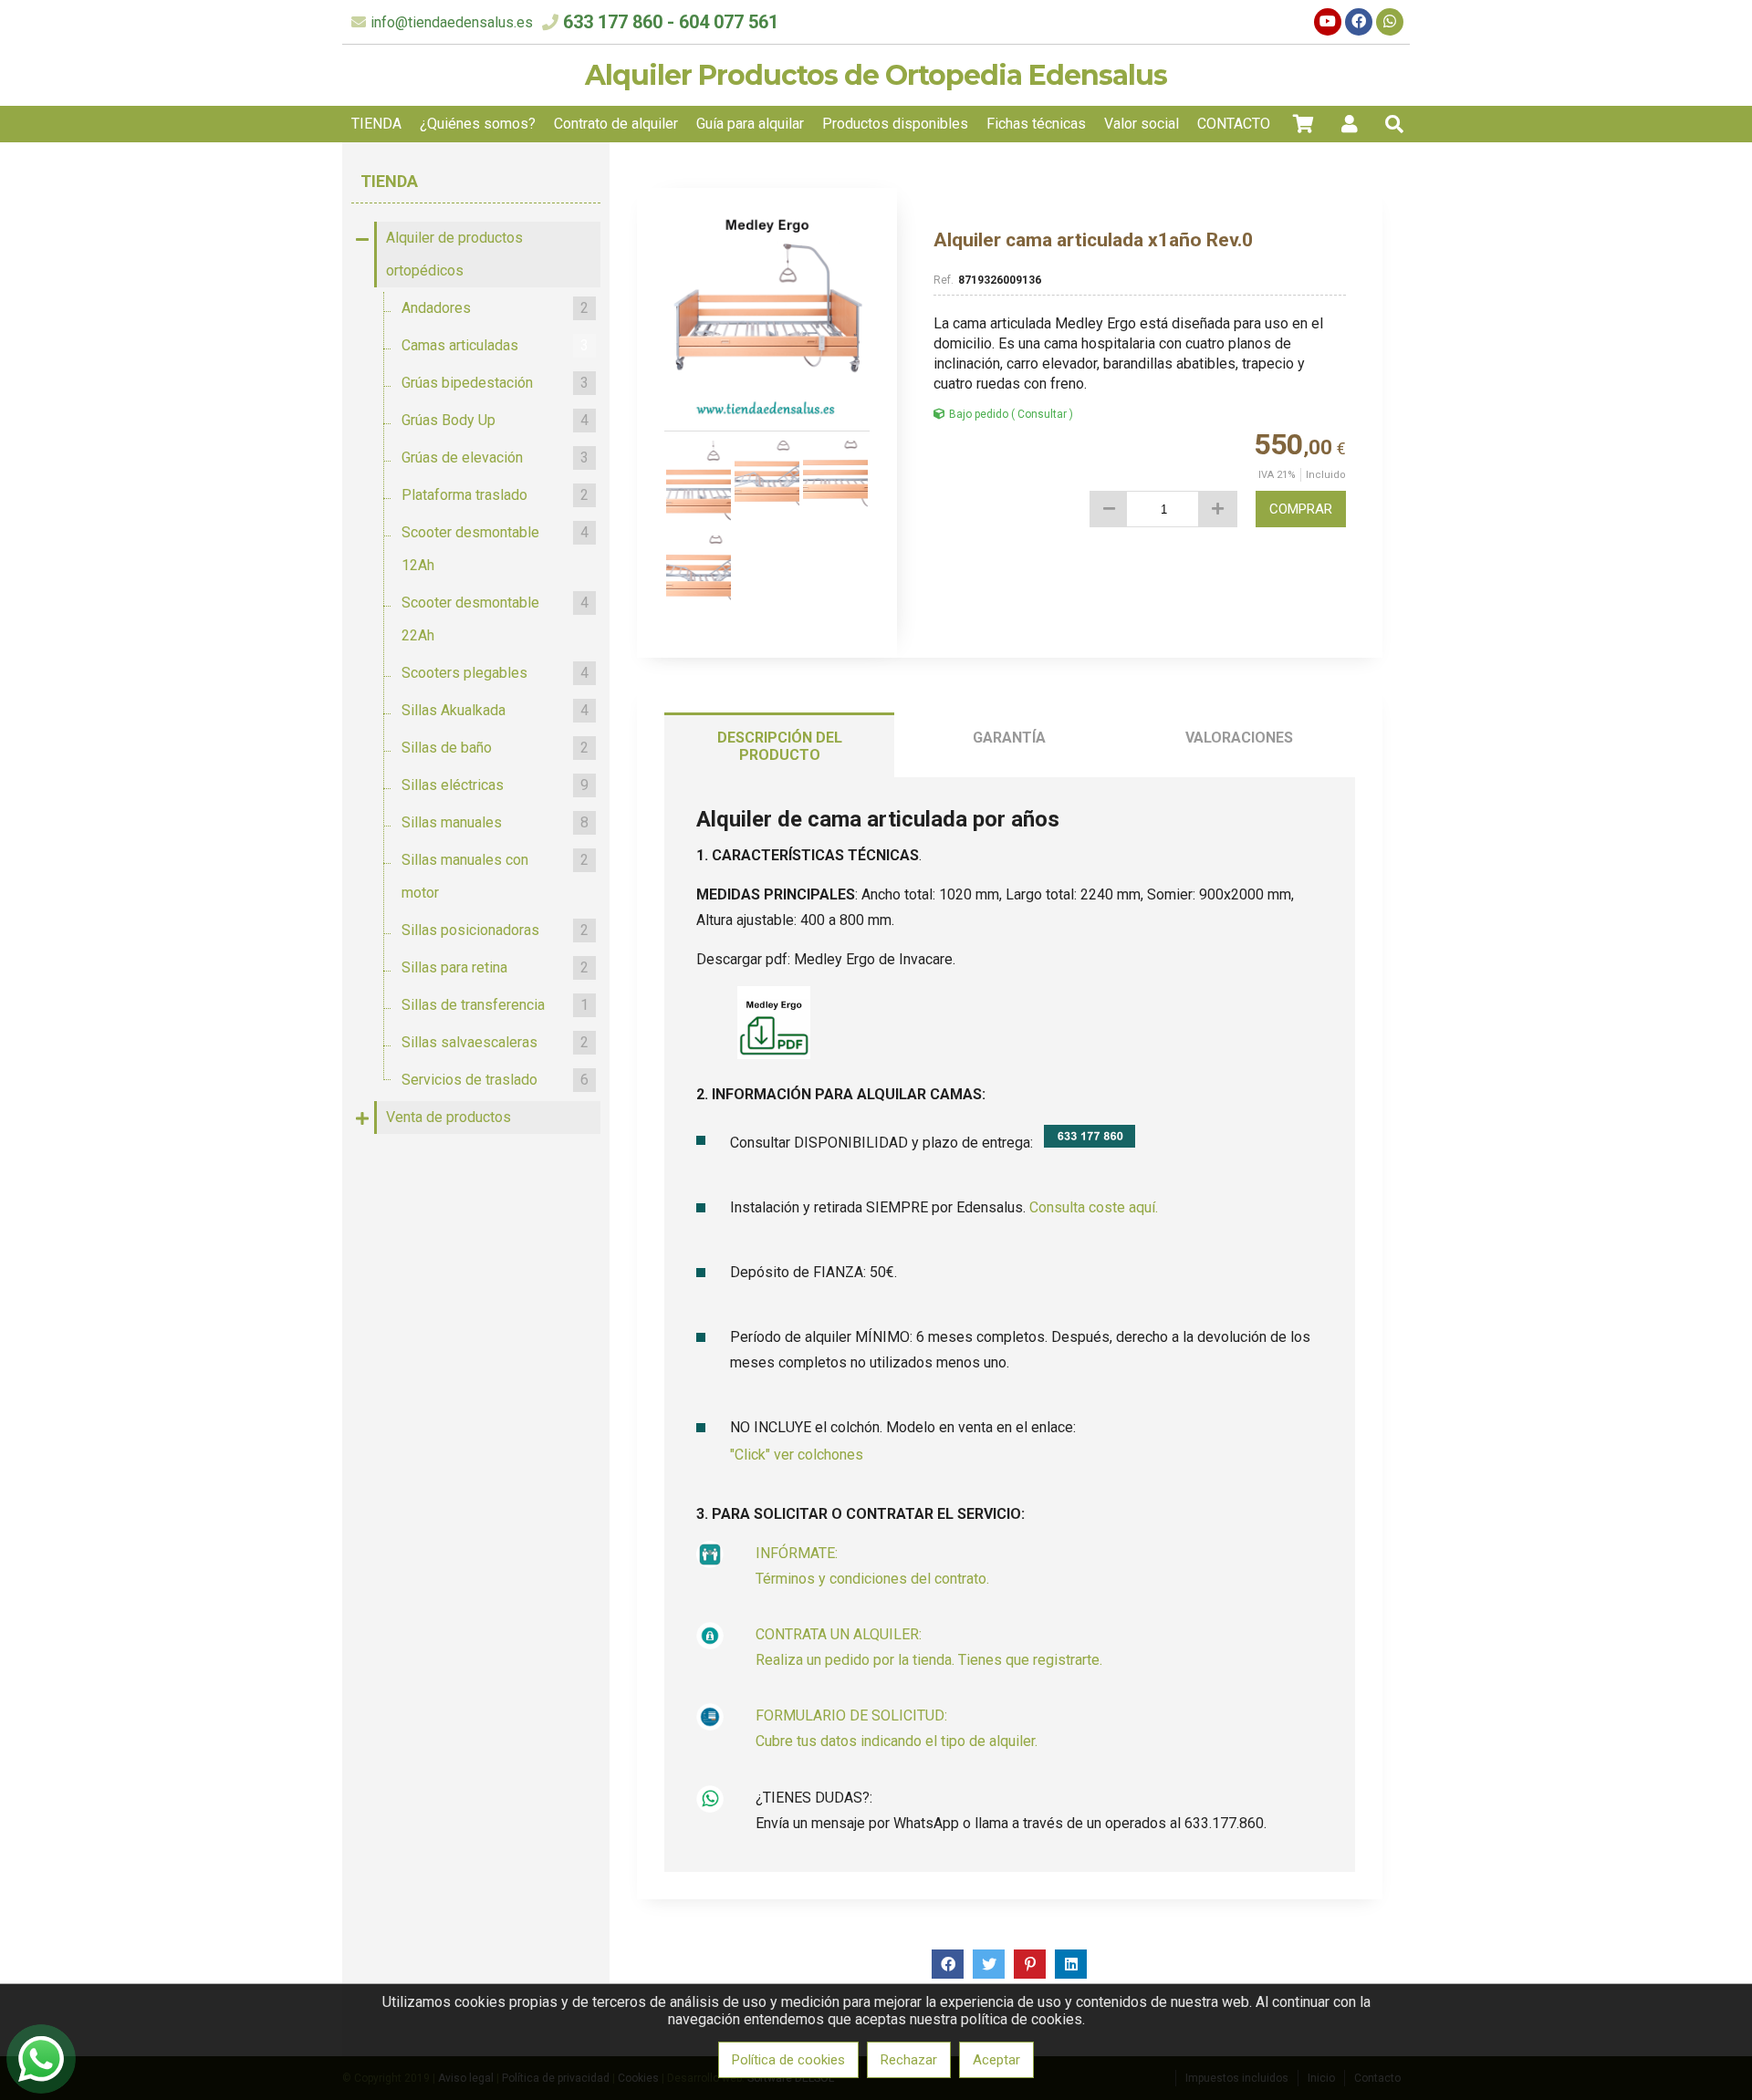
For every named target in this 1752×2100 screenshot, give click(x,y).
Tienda (389, 181)
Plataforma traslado (495, 495)
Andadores (495, 308)
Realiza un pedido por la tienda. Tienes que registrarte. (929, 1660)
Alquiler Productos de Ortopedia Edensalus (876, 75)
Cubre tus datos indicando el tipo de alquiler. (897, 1741)
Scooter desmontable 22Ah (495, 619)
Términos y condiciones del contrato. (872, 1579)
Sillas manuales (495, 822)
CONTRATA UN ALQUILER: (839, 1634)
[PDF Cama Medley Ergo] (774, 1054)
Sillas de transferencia (495, 1005)
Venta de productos (448, 1117)
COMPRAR (1301, 509)
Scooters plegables (495, 673)
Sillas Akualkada (495, 710)
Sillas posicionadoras (495, 930)
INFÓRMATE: (797, 1553)
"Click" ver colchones (797, 1455)
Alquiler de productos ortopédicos (454, 254)
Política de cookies (788, 2060)
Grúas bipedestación (495, 383)
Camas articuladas (495, 345)
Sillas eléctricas (495, 785)
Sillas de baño (495, 748)
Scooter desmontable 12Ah (495, 549)
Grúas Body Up (495, 420)
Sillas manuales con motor (495, 876)
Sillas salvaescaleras (495, 1042)
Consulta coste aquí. (1094, 1207)
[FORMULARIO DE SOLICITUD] (710, 1726)
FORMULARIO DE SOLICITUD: (851, 1715)
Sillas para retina (495, 967)
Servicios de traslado (495, 1080)
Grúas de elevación (495, 457)
